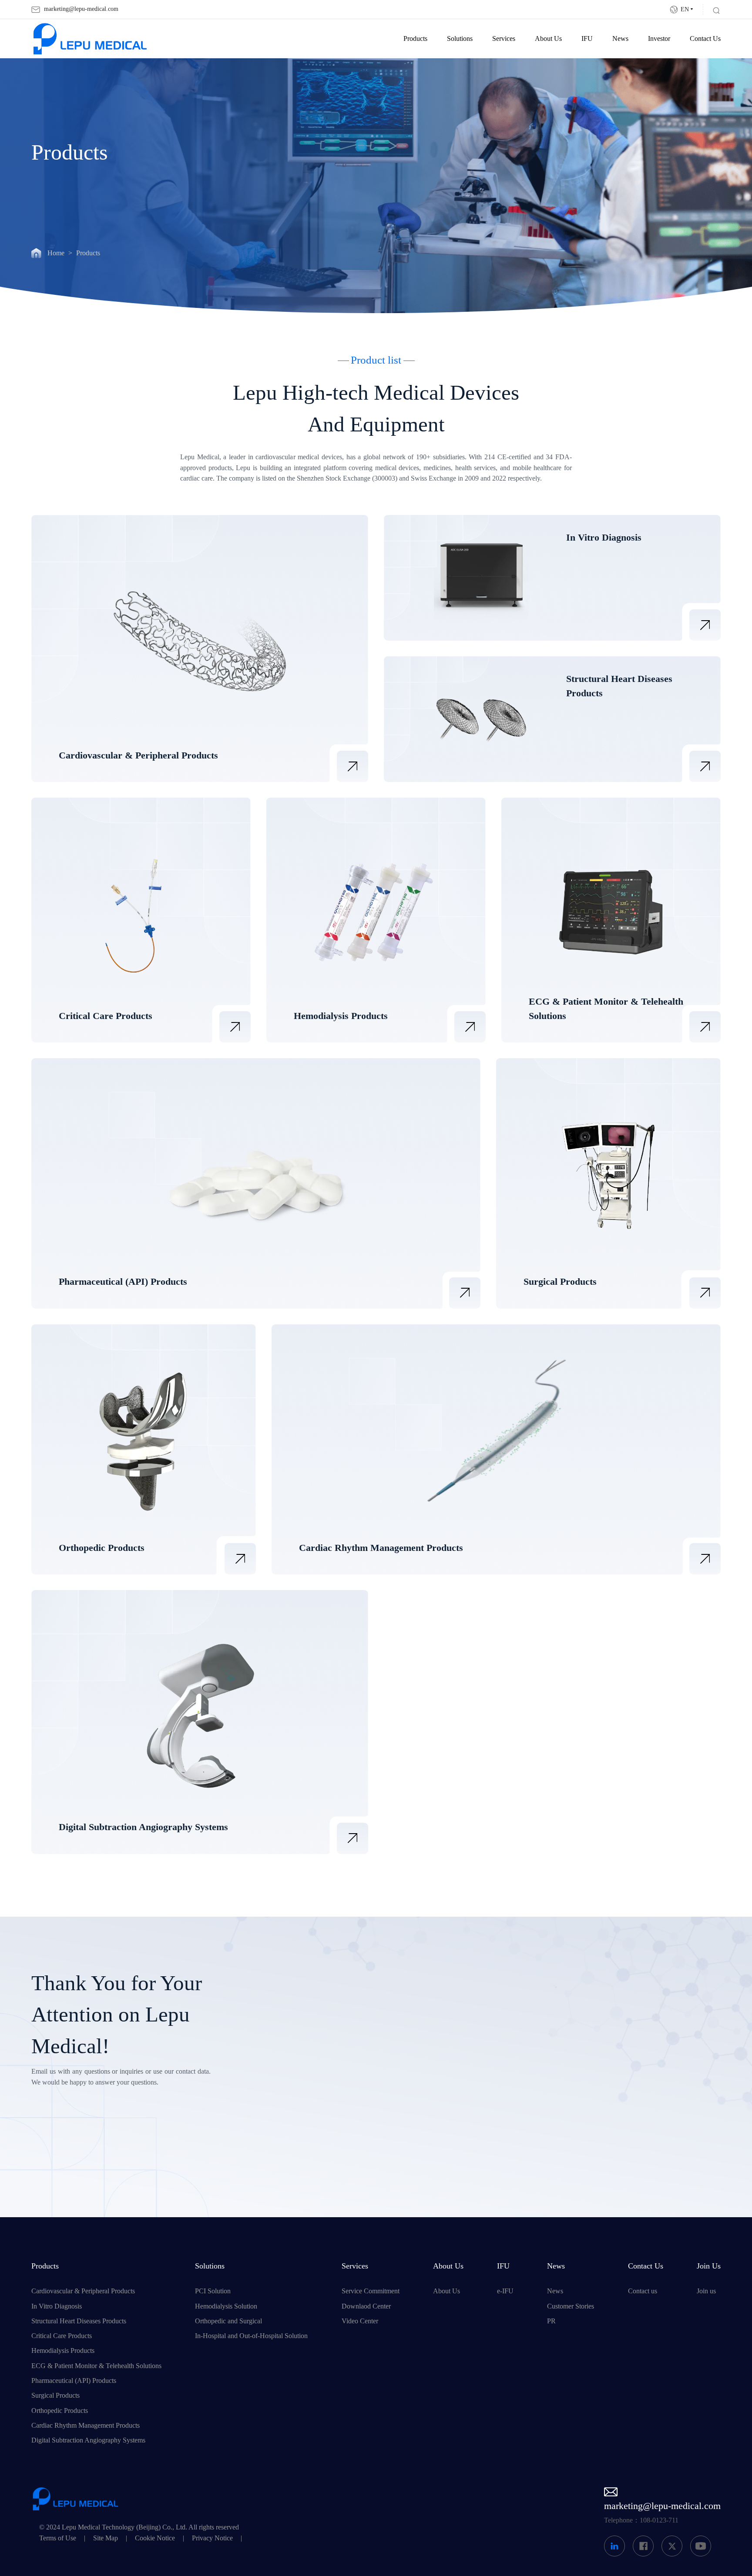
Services (504, 39)
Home (56, 253)
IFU (587, 39)
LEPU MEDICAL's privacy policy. (391, 2164)
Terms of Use (58, 2538)
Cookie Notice (155, 2538)
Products (415, 39)
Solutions (460, 39)
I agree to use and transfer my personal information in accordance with (424, 2158)
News (620, 39)
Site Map (106, 2538)
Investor (659, 39)
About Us (548, 39)
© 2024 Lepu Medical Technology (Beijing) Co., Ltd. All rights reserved (139, 2527)
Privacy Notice (212, 2538)
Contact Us (705, 39)
